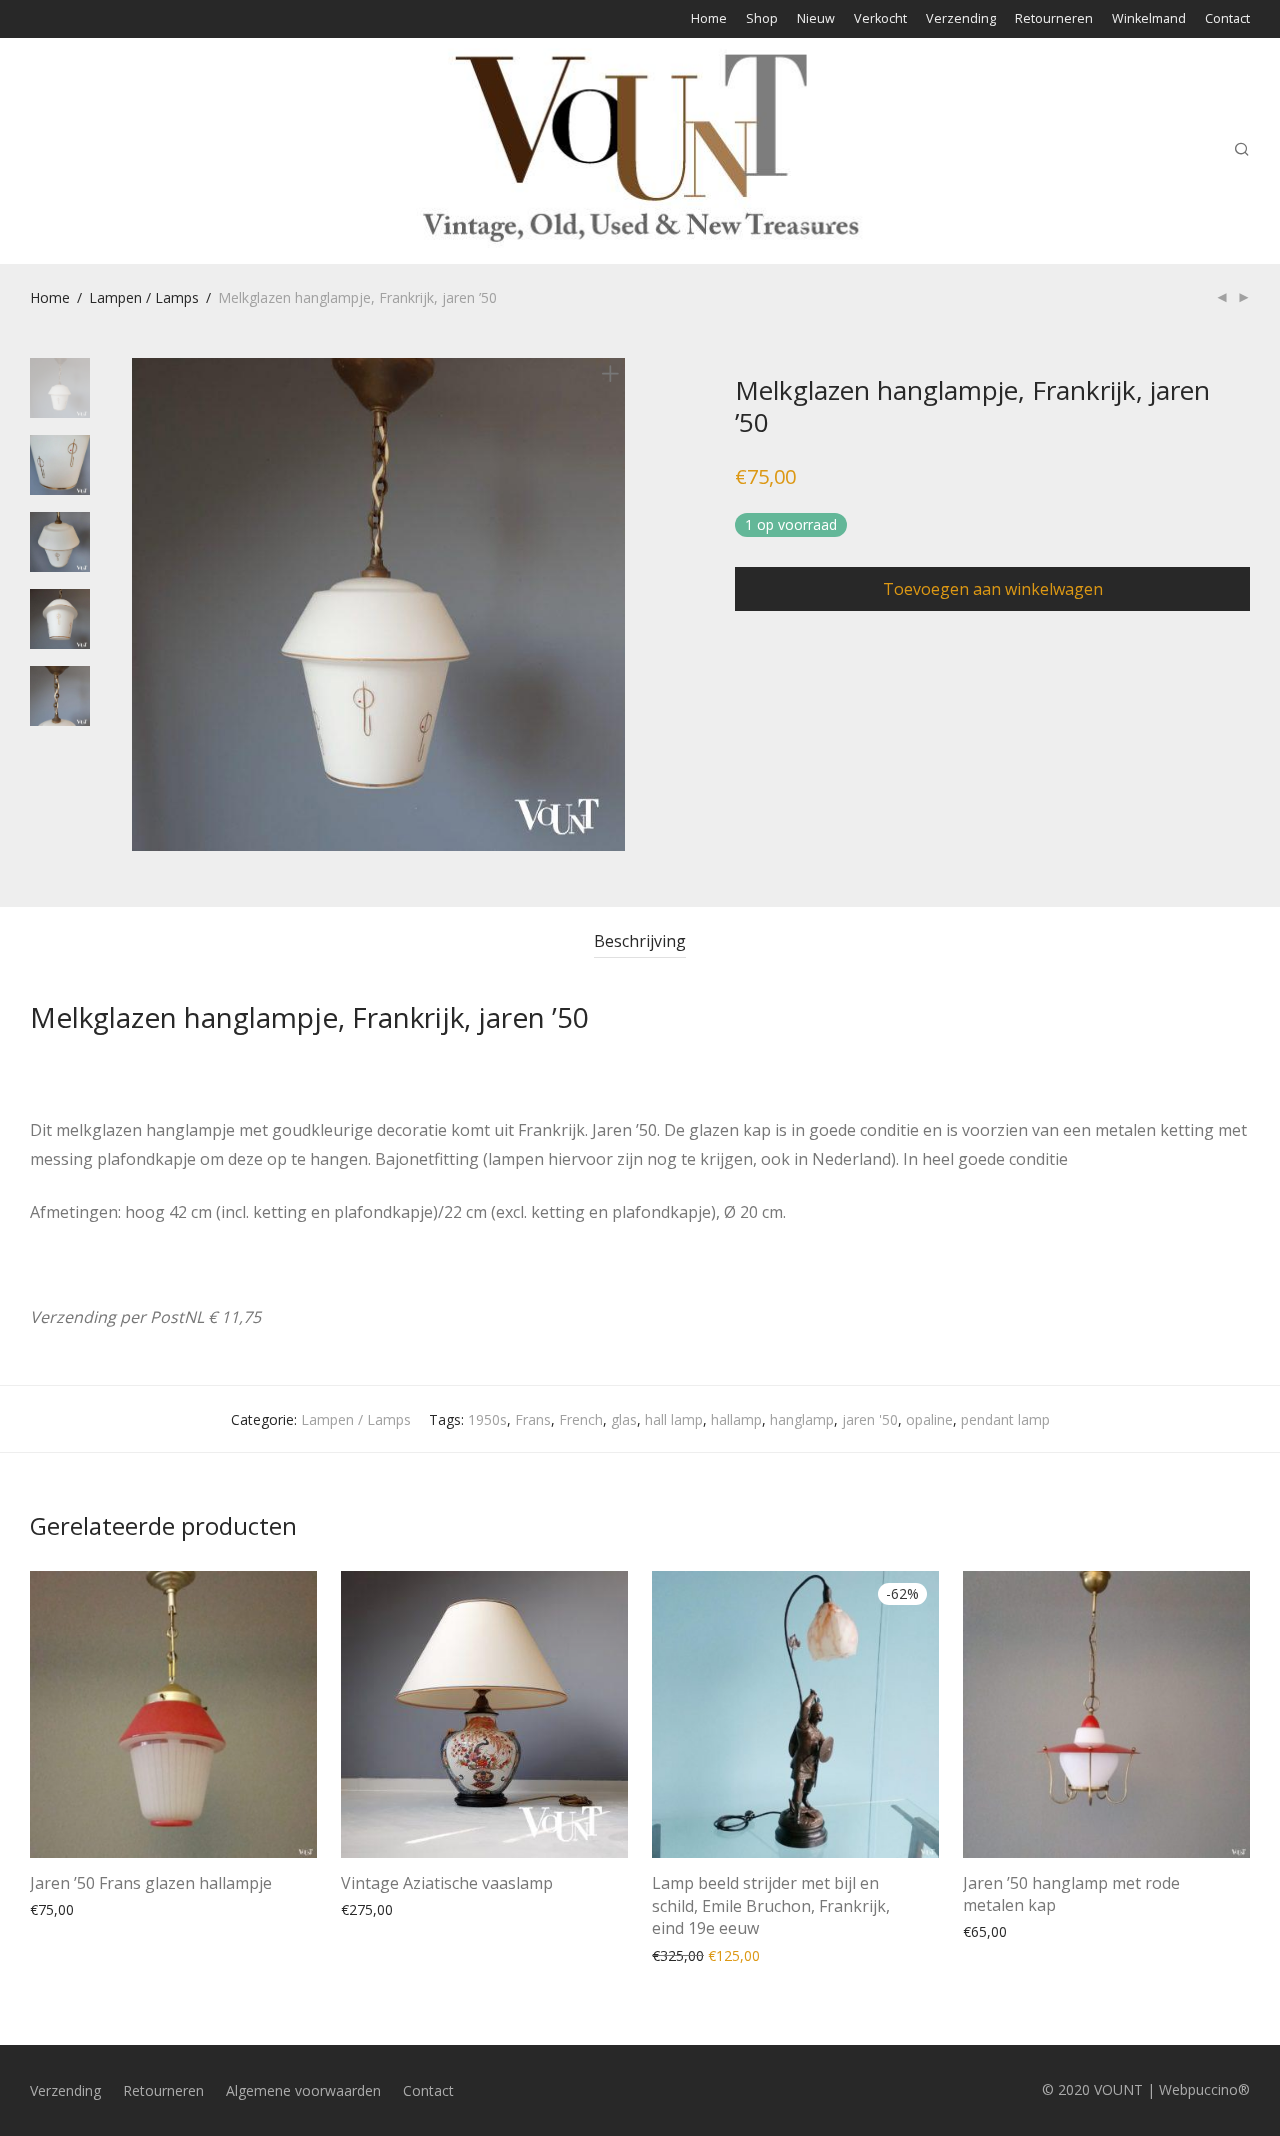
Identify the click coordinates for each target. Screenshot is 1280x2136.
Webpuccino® (1204, 2089)
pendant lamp (1005, 1419)
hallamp (736, 1419)
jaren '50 (870, 1419)
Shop (762, 19)
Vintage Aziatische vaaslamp (447, 1883)
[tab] (640, 941)
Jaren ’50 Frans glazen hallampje (151, 1883)
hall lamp (674, 1419)
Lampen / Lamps (144, 297)
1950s (487, 1419)
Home (709, 19)
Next (614, 605)
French (581, 1419)
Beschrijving (640, 941)
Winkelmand (1149, 19)
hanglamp (802, 1419)
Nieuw (816, 19)
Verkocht (880, 19)
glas (624, 1419)
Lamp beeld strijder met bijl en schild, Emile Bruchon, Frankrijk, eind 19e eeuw (771, 1905)
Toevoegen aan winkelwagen (993, 589)
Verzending (961, 19)
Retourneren (1054, 19)
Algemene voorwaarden (303, 2090)
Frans (533, 1419)
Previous (144, 605)
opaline (929, 1419)
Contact (1227, 19)
